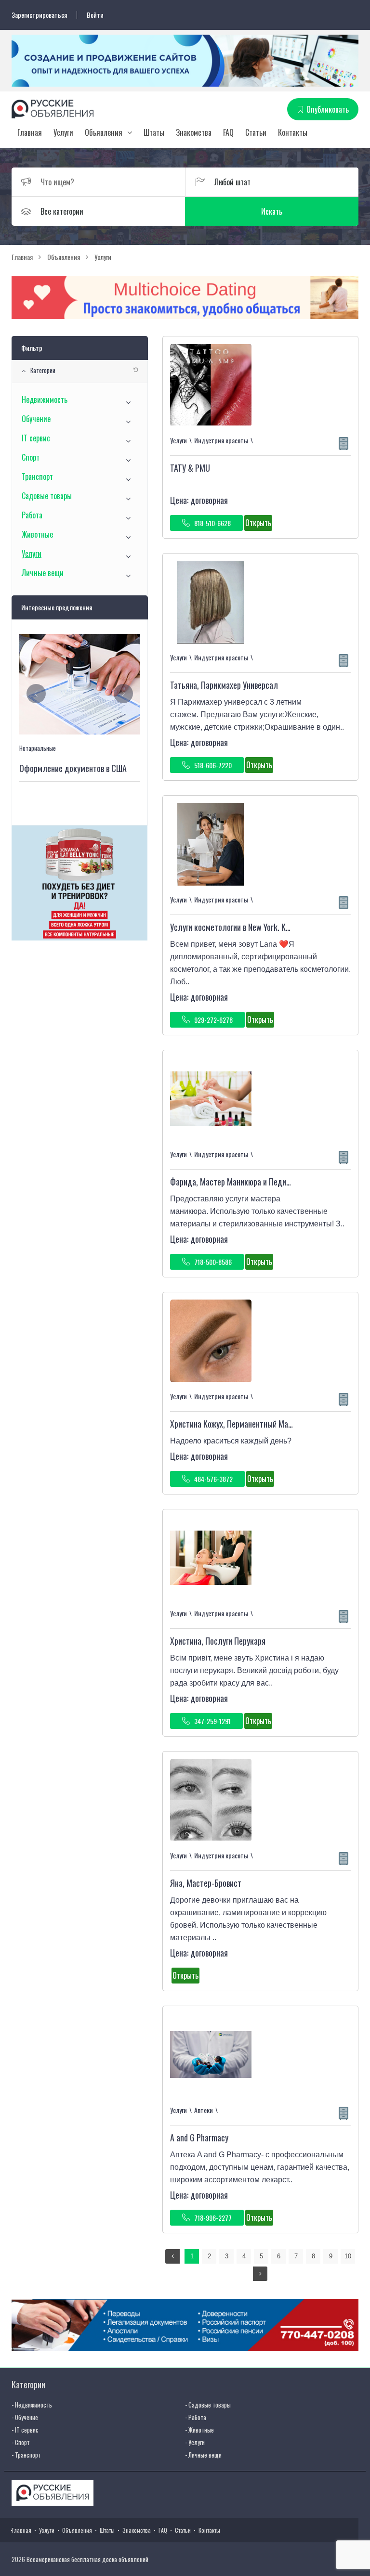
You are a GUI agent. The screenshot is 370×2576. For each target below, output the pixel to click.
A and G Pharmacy (199, 2138)
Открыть (258, 523)
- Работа (196, 2417)
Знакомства (194, 132)
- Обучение (25, 2417)
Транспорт (37, 477)
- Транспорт (26, 2455)
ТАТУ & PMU (190, 468)
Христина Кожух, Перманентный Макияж (237, 1424)
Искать (272, 211)
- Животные (199, 2430)
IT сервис (36, 438)
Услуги (63, 132)
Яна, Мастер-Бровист (206, 1883)
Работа (32, 515)
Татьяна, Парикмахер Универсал (224, 685)
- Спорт (21, 2442)
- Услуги (195, 2442)
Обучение (36, 419)
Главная (30, 132)
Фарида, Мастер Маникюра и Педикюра (237, 1182)
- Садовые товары (208, 2405)
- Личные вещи (203, 2455)
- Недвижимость (32, 2405)
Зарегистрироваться (39, 15)
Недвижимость (45, 399)
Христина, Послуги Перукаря (218, 1641)
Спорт (31, 457)
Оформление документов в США (73, 768)
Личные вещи (43, 573)
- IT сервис (25, 2430)
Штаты (154, 132)
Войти (95, 15)
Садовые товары (47, 496)
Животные (37, 534)
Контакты (293, 132)
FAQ (228, 132)
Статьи (256, 132)
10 (348, 2256)
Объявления (104, 132)
